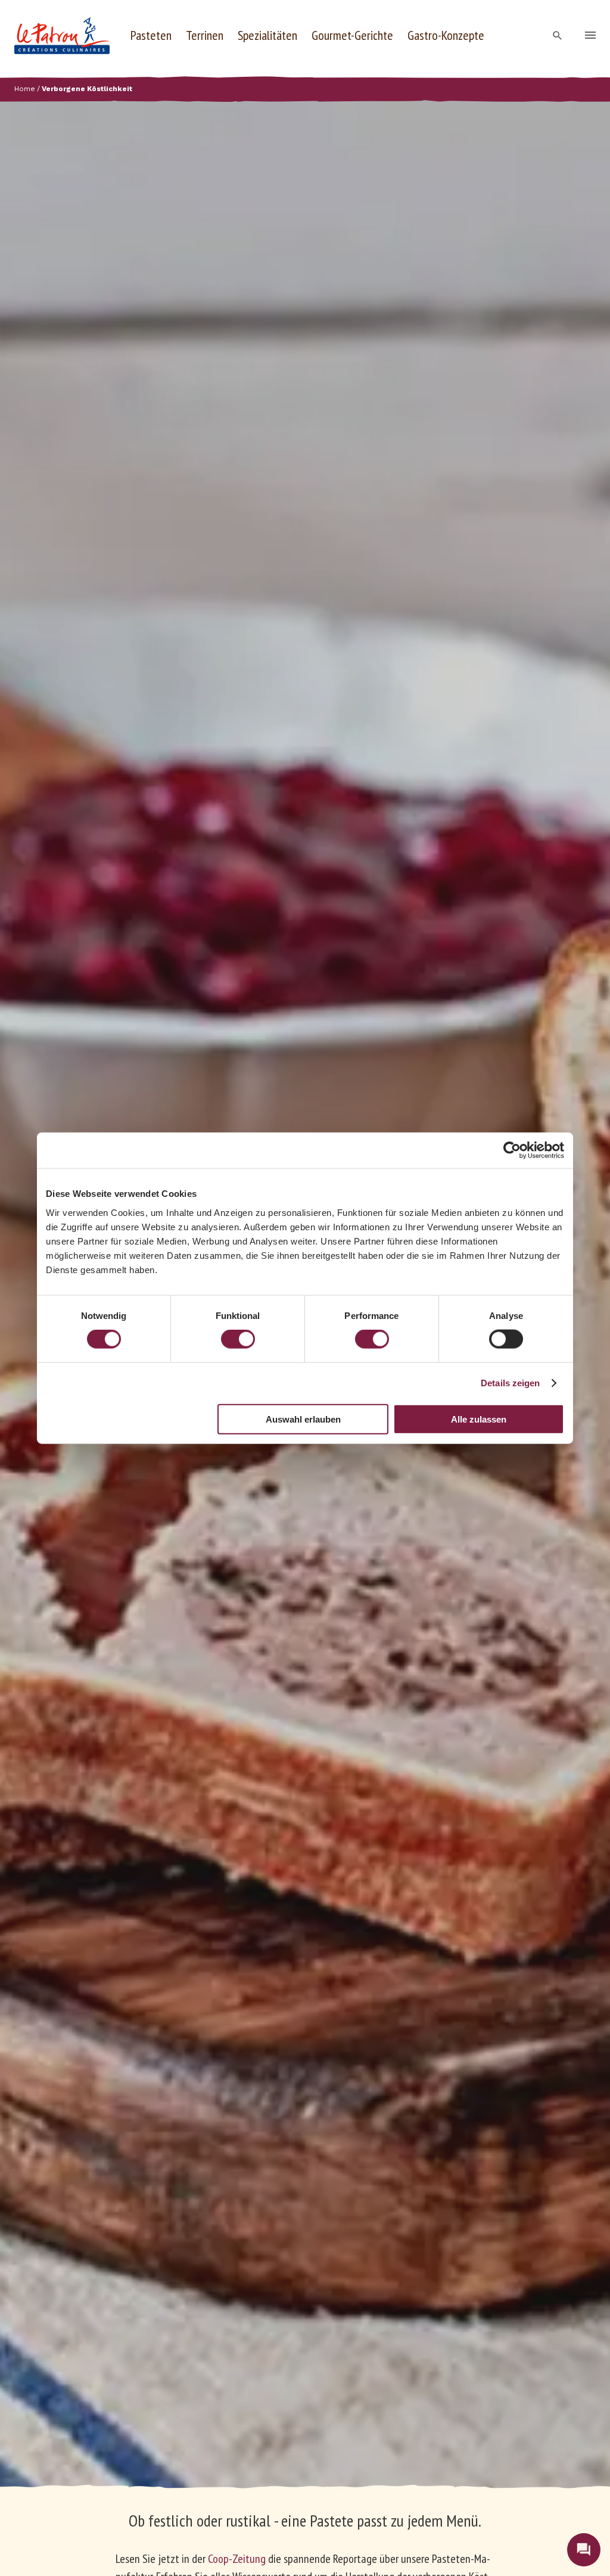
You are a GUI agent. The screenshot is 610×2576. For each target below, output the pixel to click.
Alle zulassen (479, 1419)
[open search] (558, 36)
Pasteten (151, 35)
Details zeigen (510, 1383)
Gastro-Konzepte (446, 35)
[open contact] (584, 2550)
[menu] (590, 36)
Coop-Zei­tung (237, 2559)
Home (25, 89)
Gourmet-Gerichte (352, 35)
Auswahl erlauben (303, 1419)
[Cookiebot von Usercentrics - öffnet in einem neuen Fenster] (512, 1150)
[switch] (238, 1339)
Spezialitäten (267, 35)
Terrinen (205, 35)
